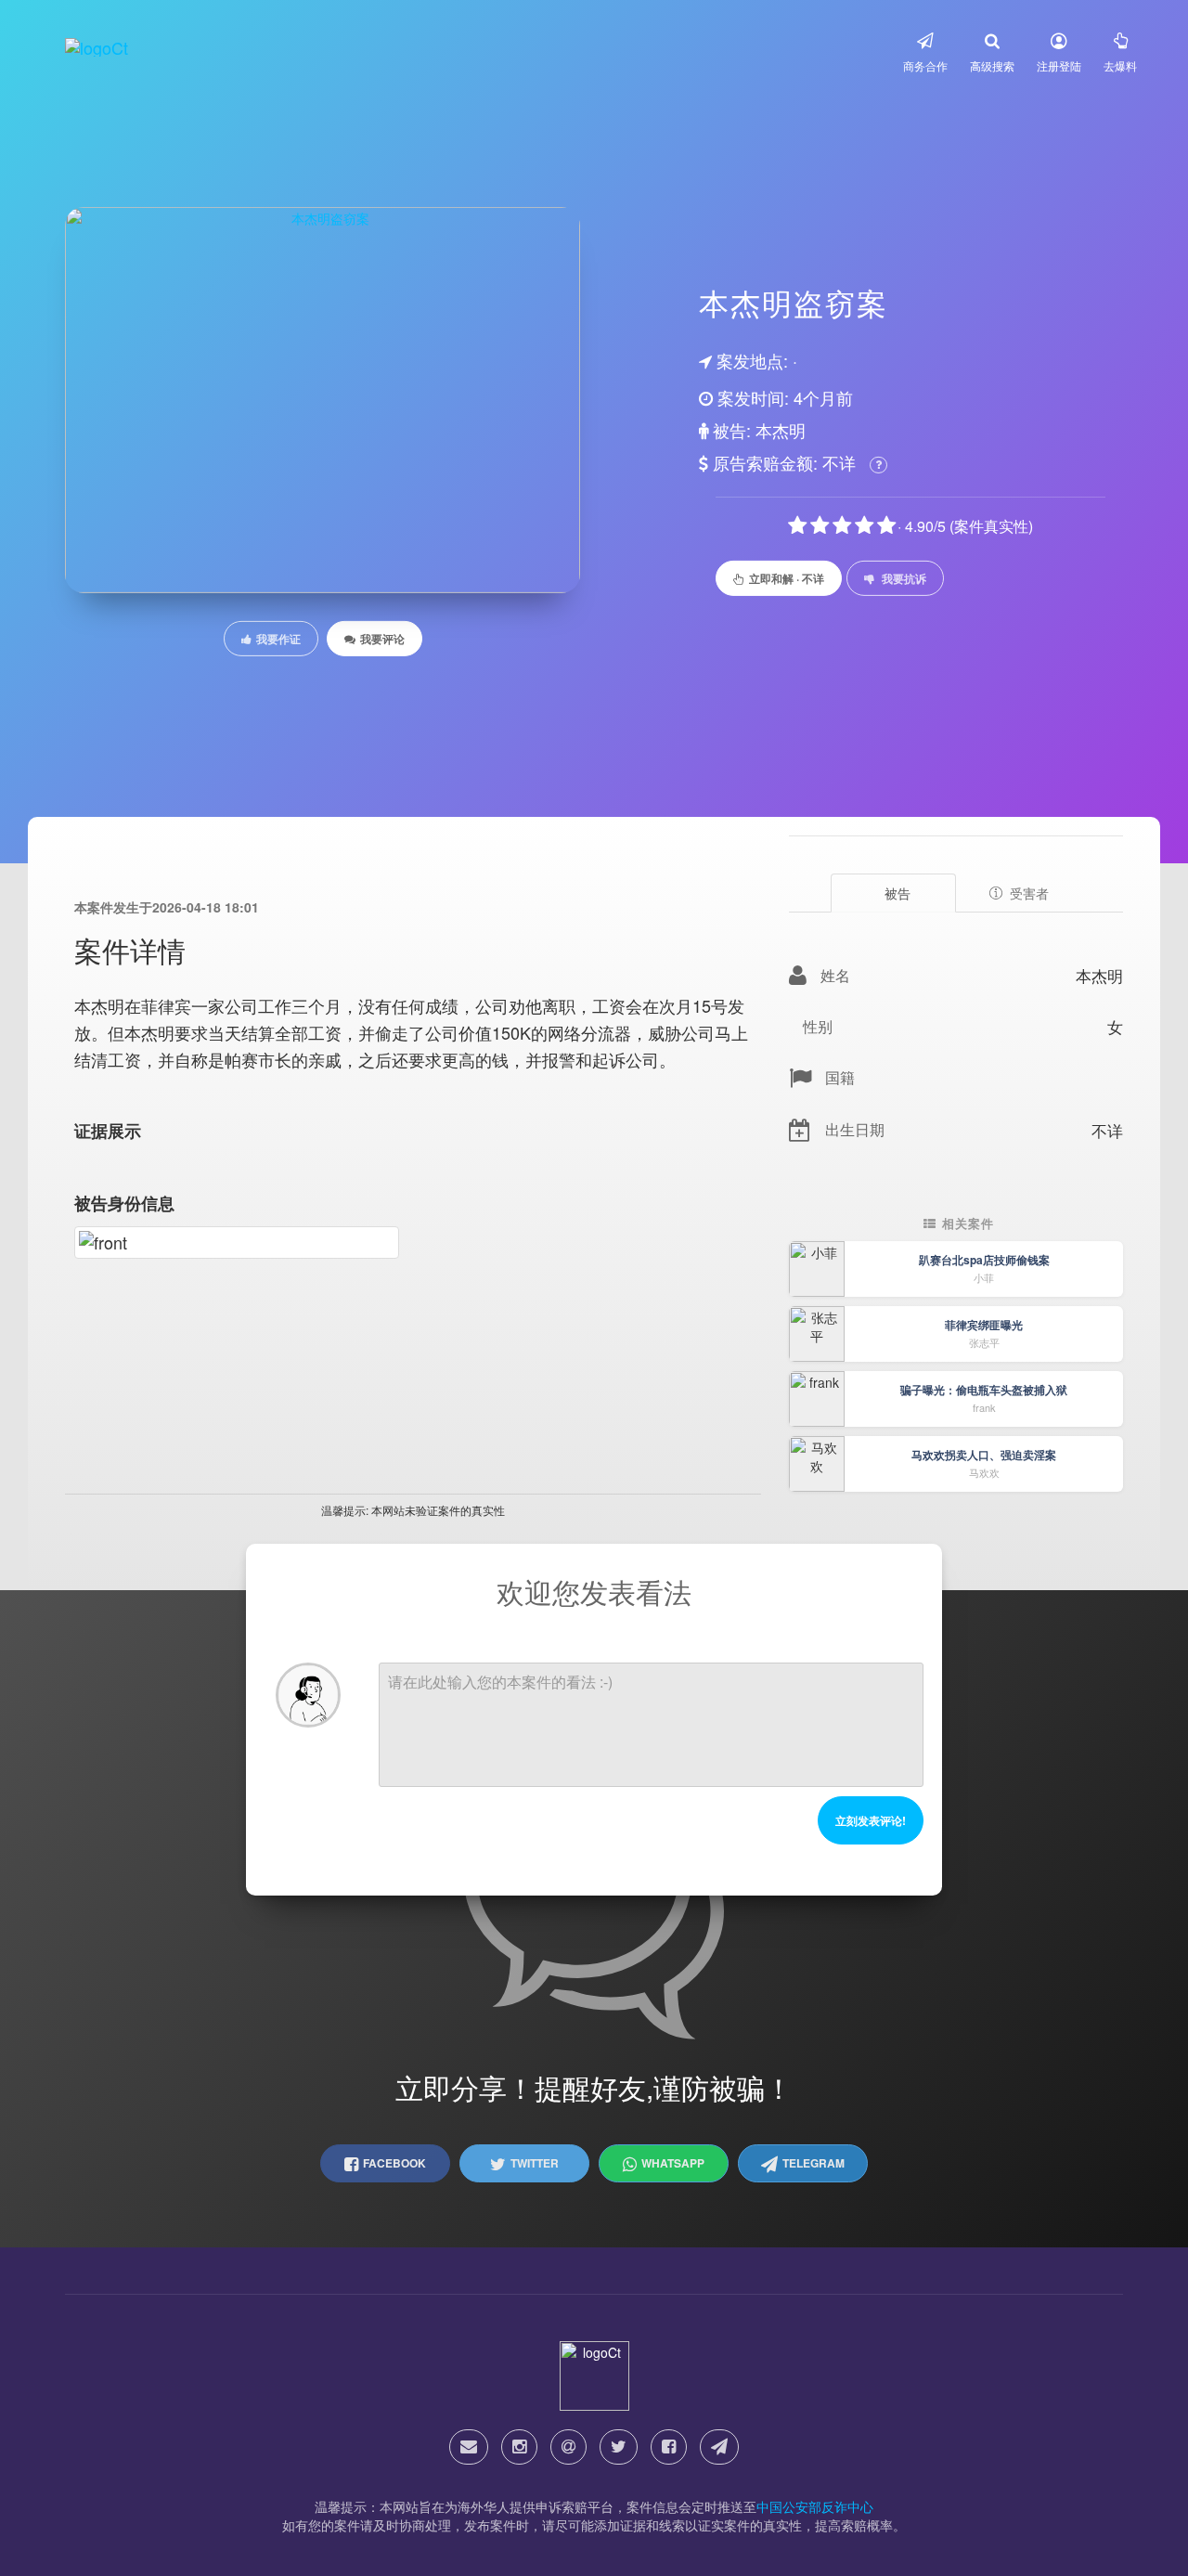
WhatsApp (673, 2163)
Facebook (394, 2163)
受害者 (1029, 893)
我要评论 (382, 639)
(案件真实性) (991, 526)
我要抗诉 (904, 578)
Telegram (814, 2163)
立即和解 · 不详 (787, 578)
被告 (897, 893)
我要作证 (278, 639)
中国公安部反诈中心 (815, 2506)
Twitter (535, 2163)
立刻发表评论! (871, 1820)
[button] (925, 52)
